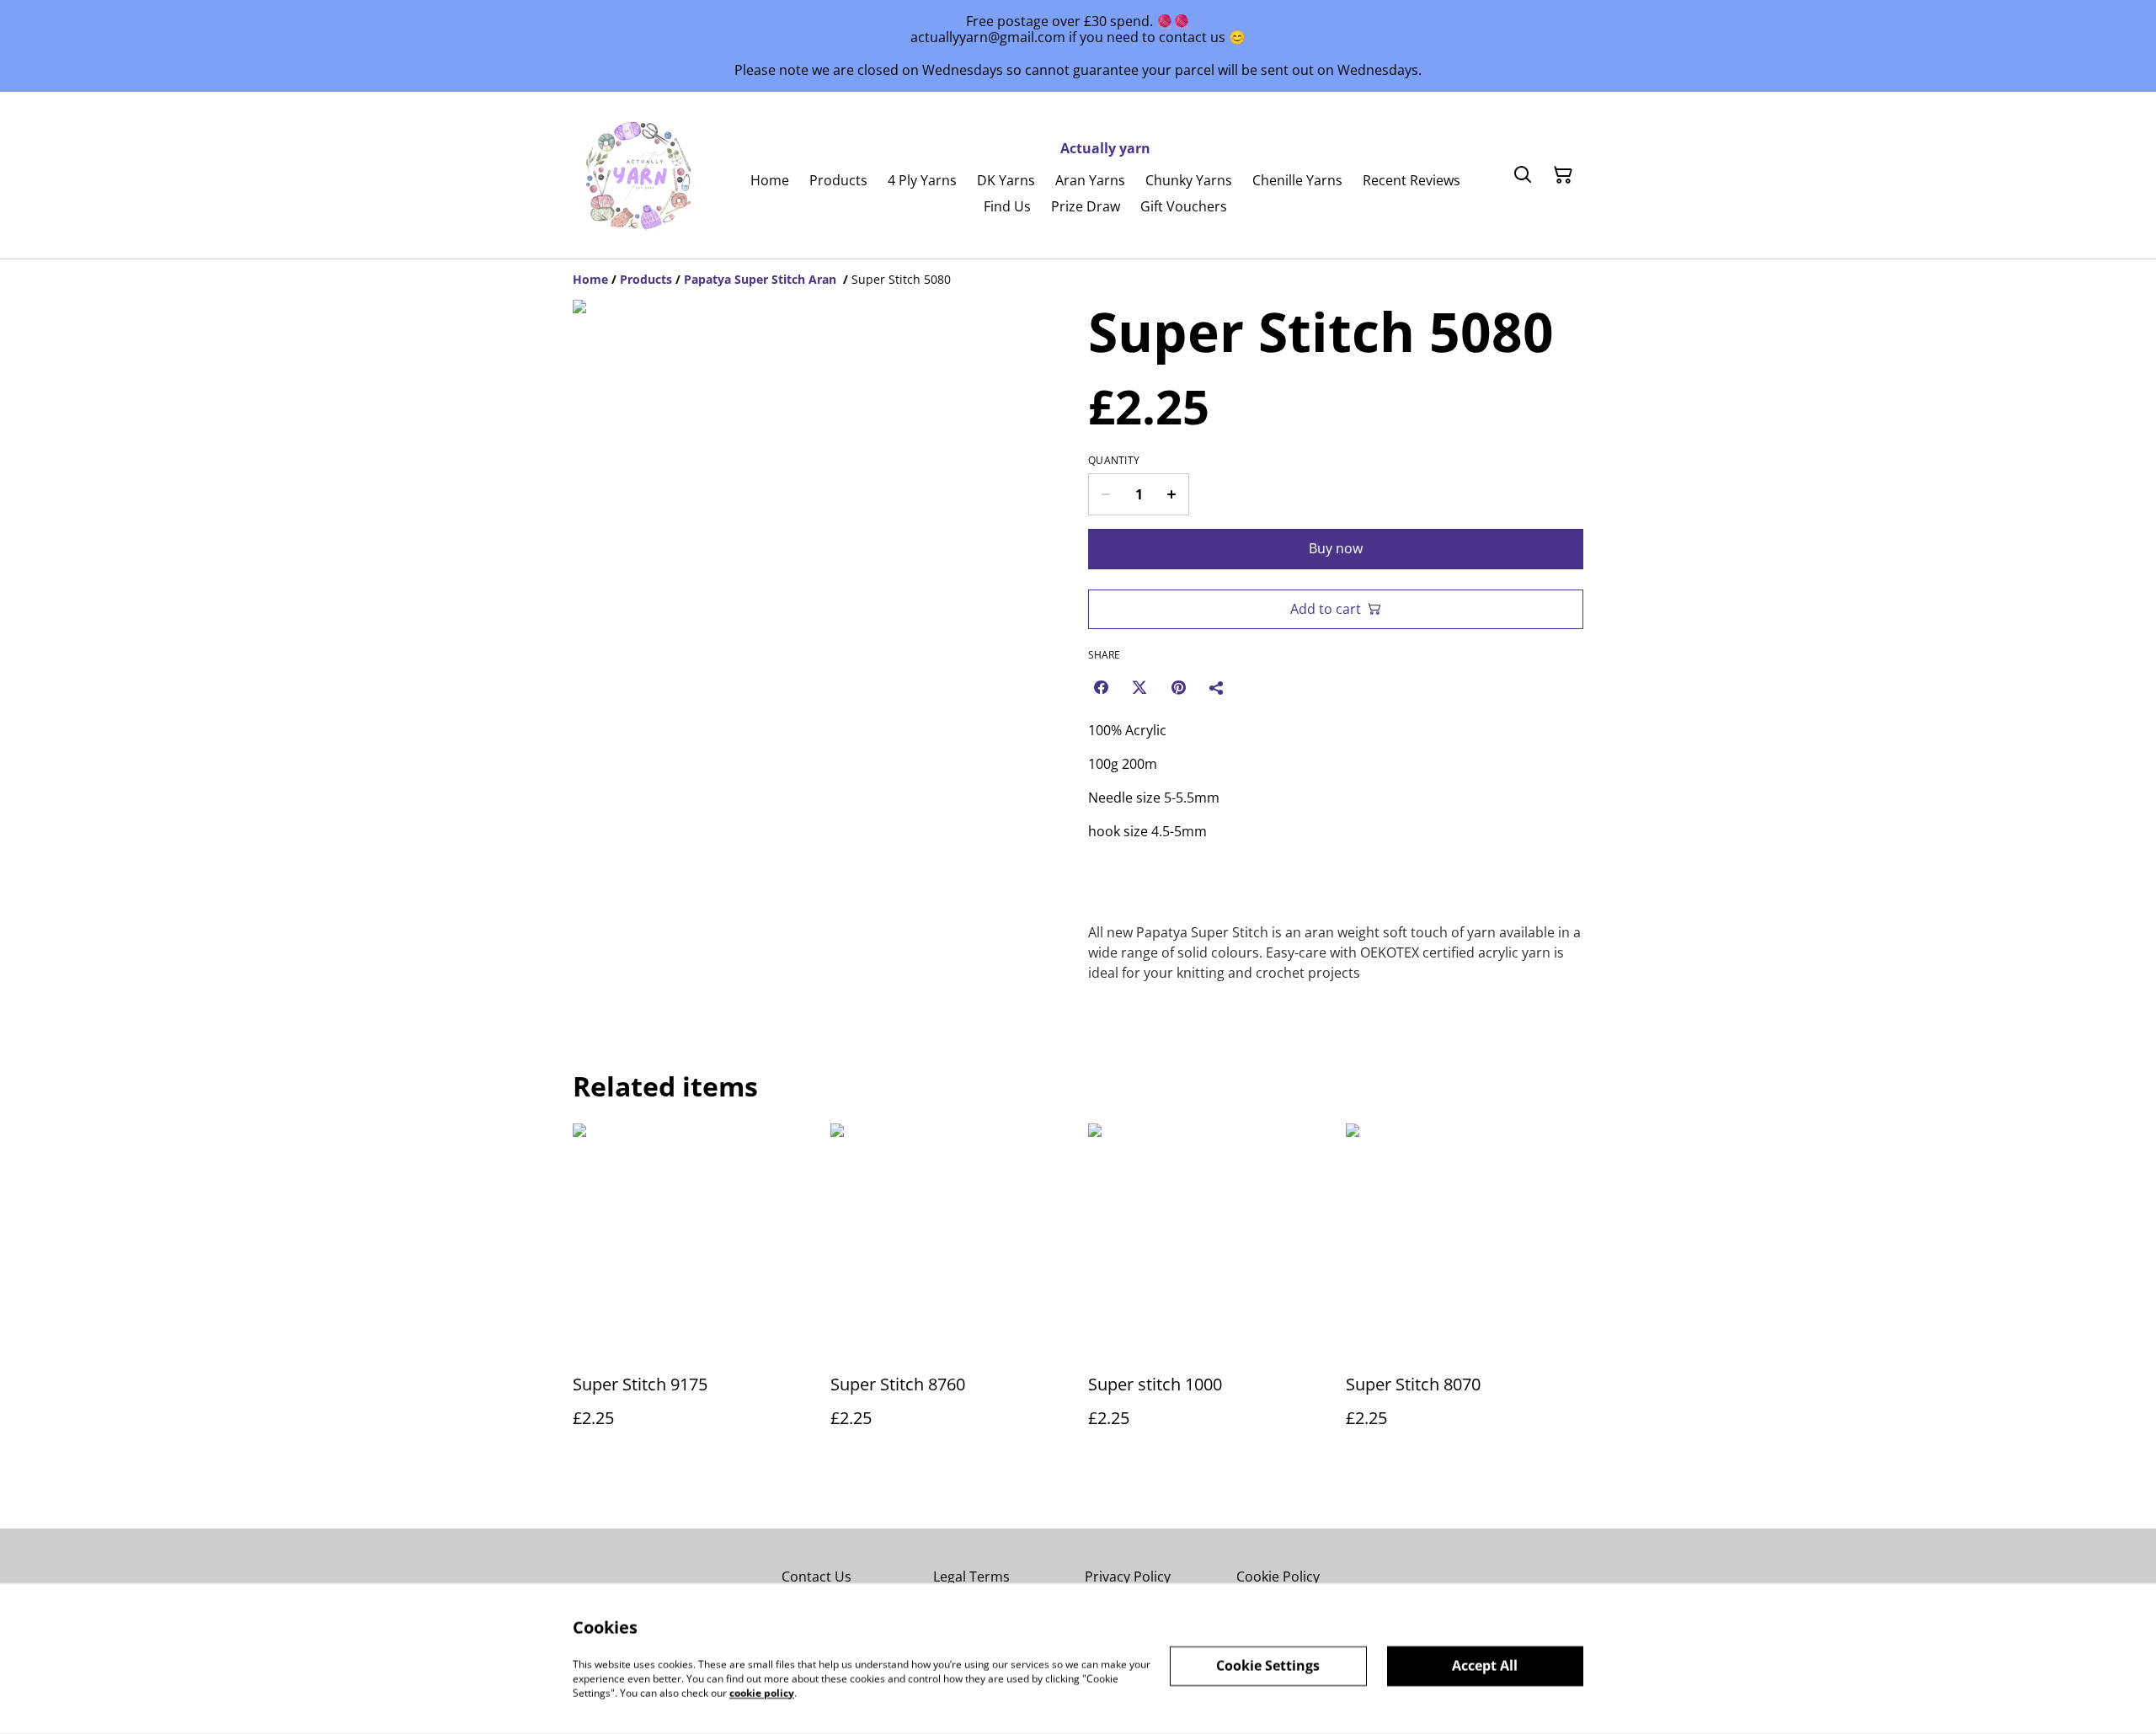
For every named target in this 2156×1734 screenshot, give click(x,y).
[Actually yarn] (640, 175)
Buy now (1336, 548)
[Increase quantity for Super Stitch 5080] (1172, 494)
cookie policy (762, 1692)
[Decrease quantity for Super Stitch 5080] (1105, 494)
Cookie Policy (1278, 1577)
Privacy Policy (1128, 1577)
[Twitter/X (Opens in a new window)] (1139, 687)
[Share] (1217, 687)
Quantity (1114, 461)
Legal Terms (971, 1577)
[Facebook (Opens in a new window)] (1101, 687)
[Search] (1523, 175)
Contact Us (817, 1577)
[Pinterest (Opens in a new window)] (1178, 687)
